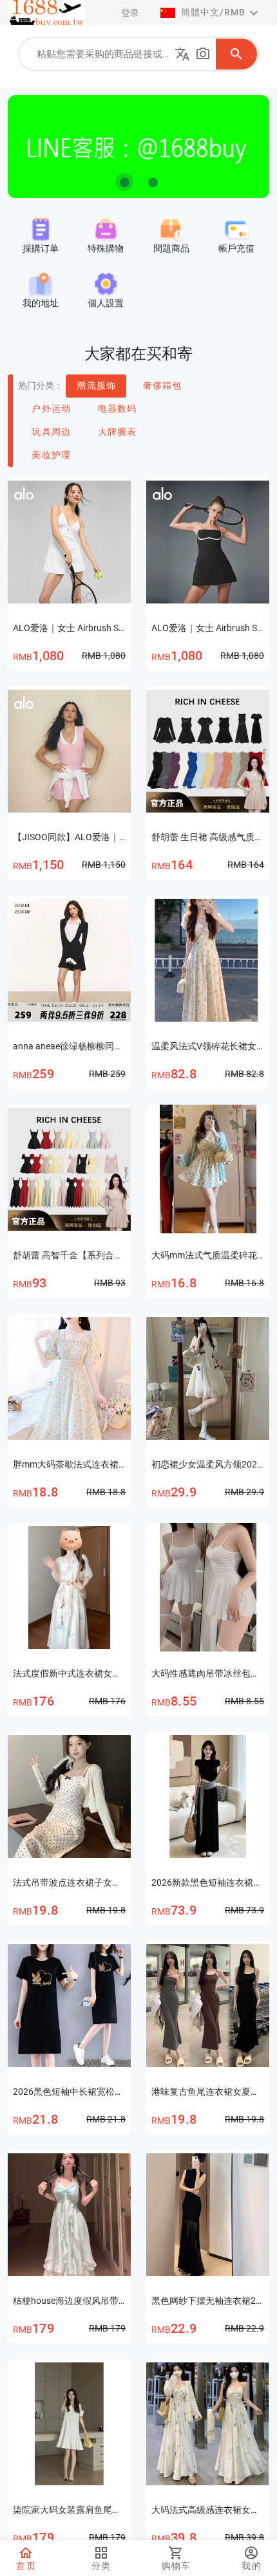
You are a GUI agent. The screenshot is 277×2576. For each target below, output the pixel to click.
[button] (211, 13)
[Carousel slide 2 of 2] (153, 182)
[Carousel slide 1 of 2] (124, 182)
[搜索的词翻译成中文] (182, 54)
